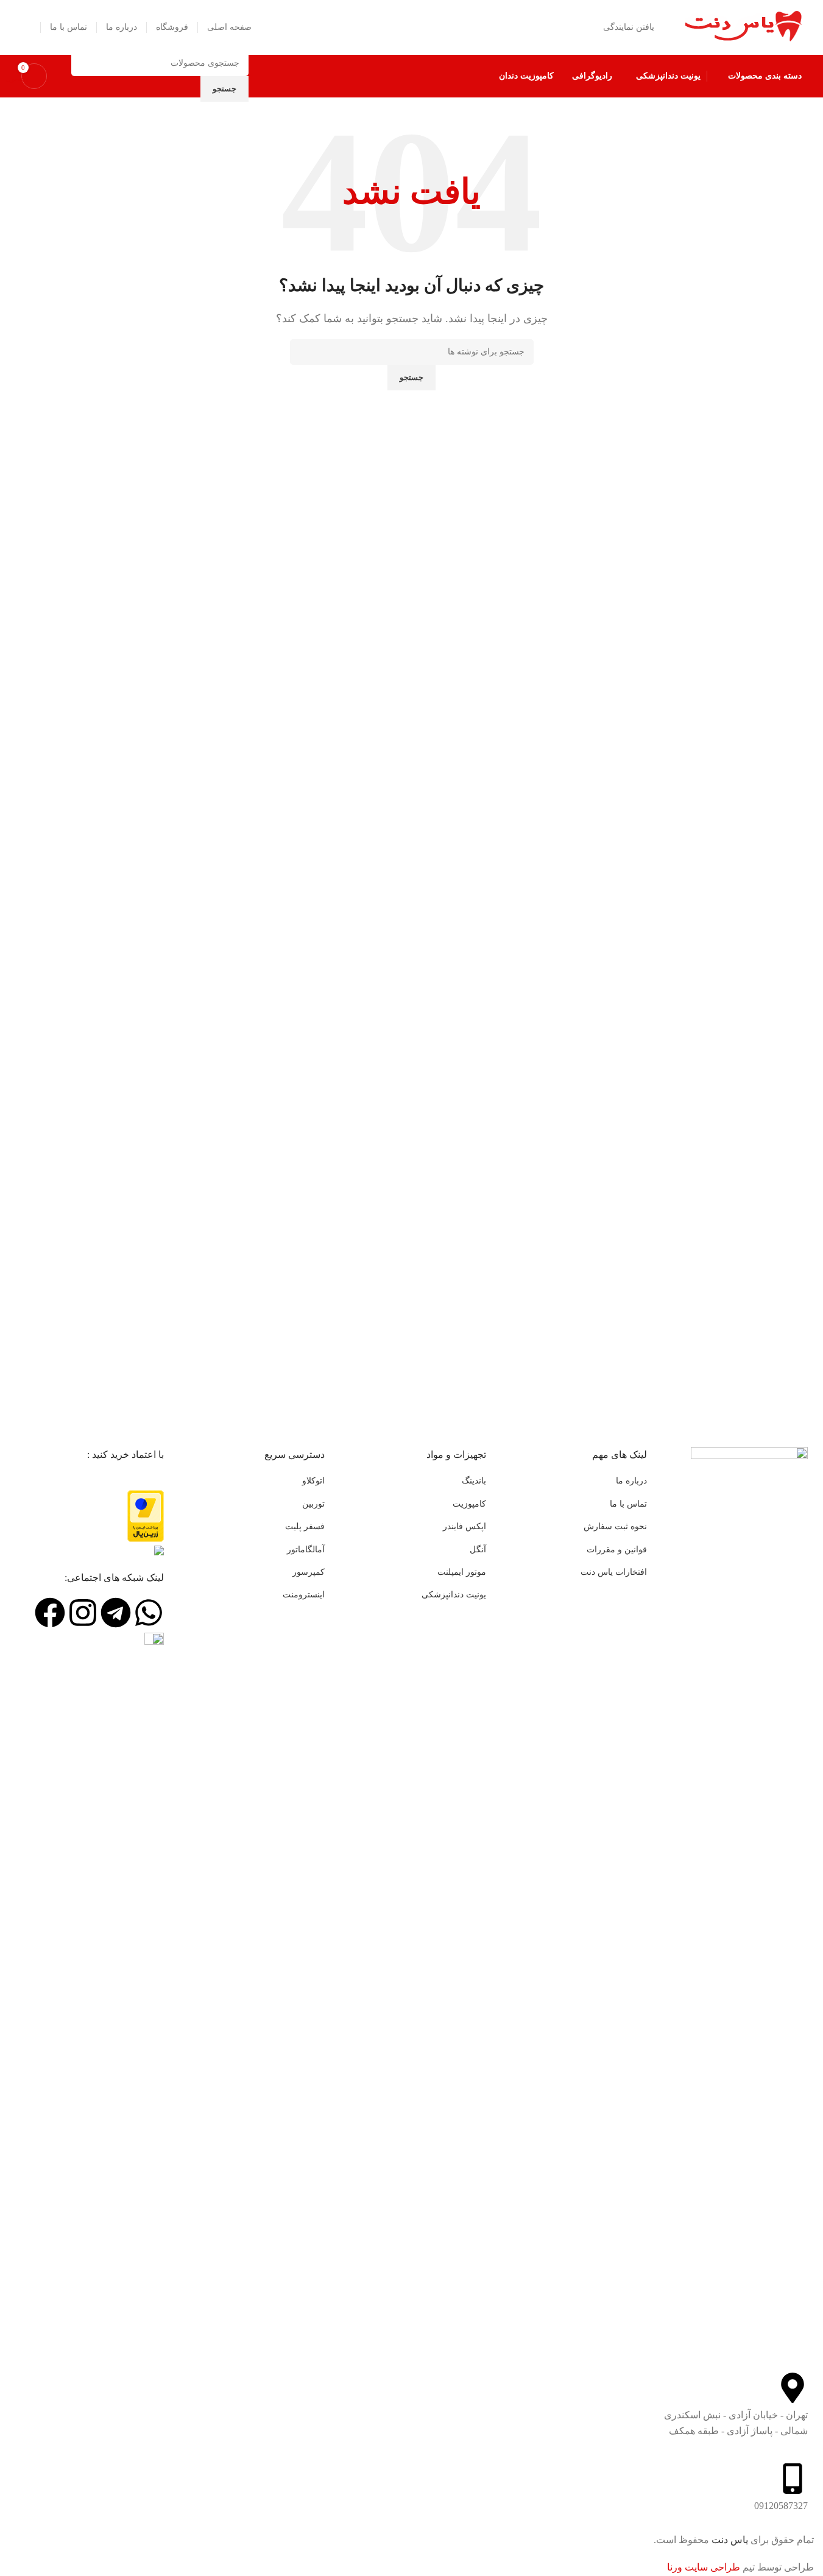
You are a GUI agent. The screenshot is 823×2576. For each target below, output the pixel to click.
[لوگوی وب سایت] (743, 26)
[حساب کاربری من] (26, 27)
